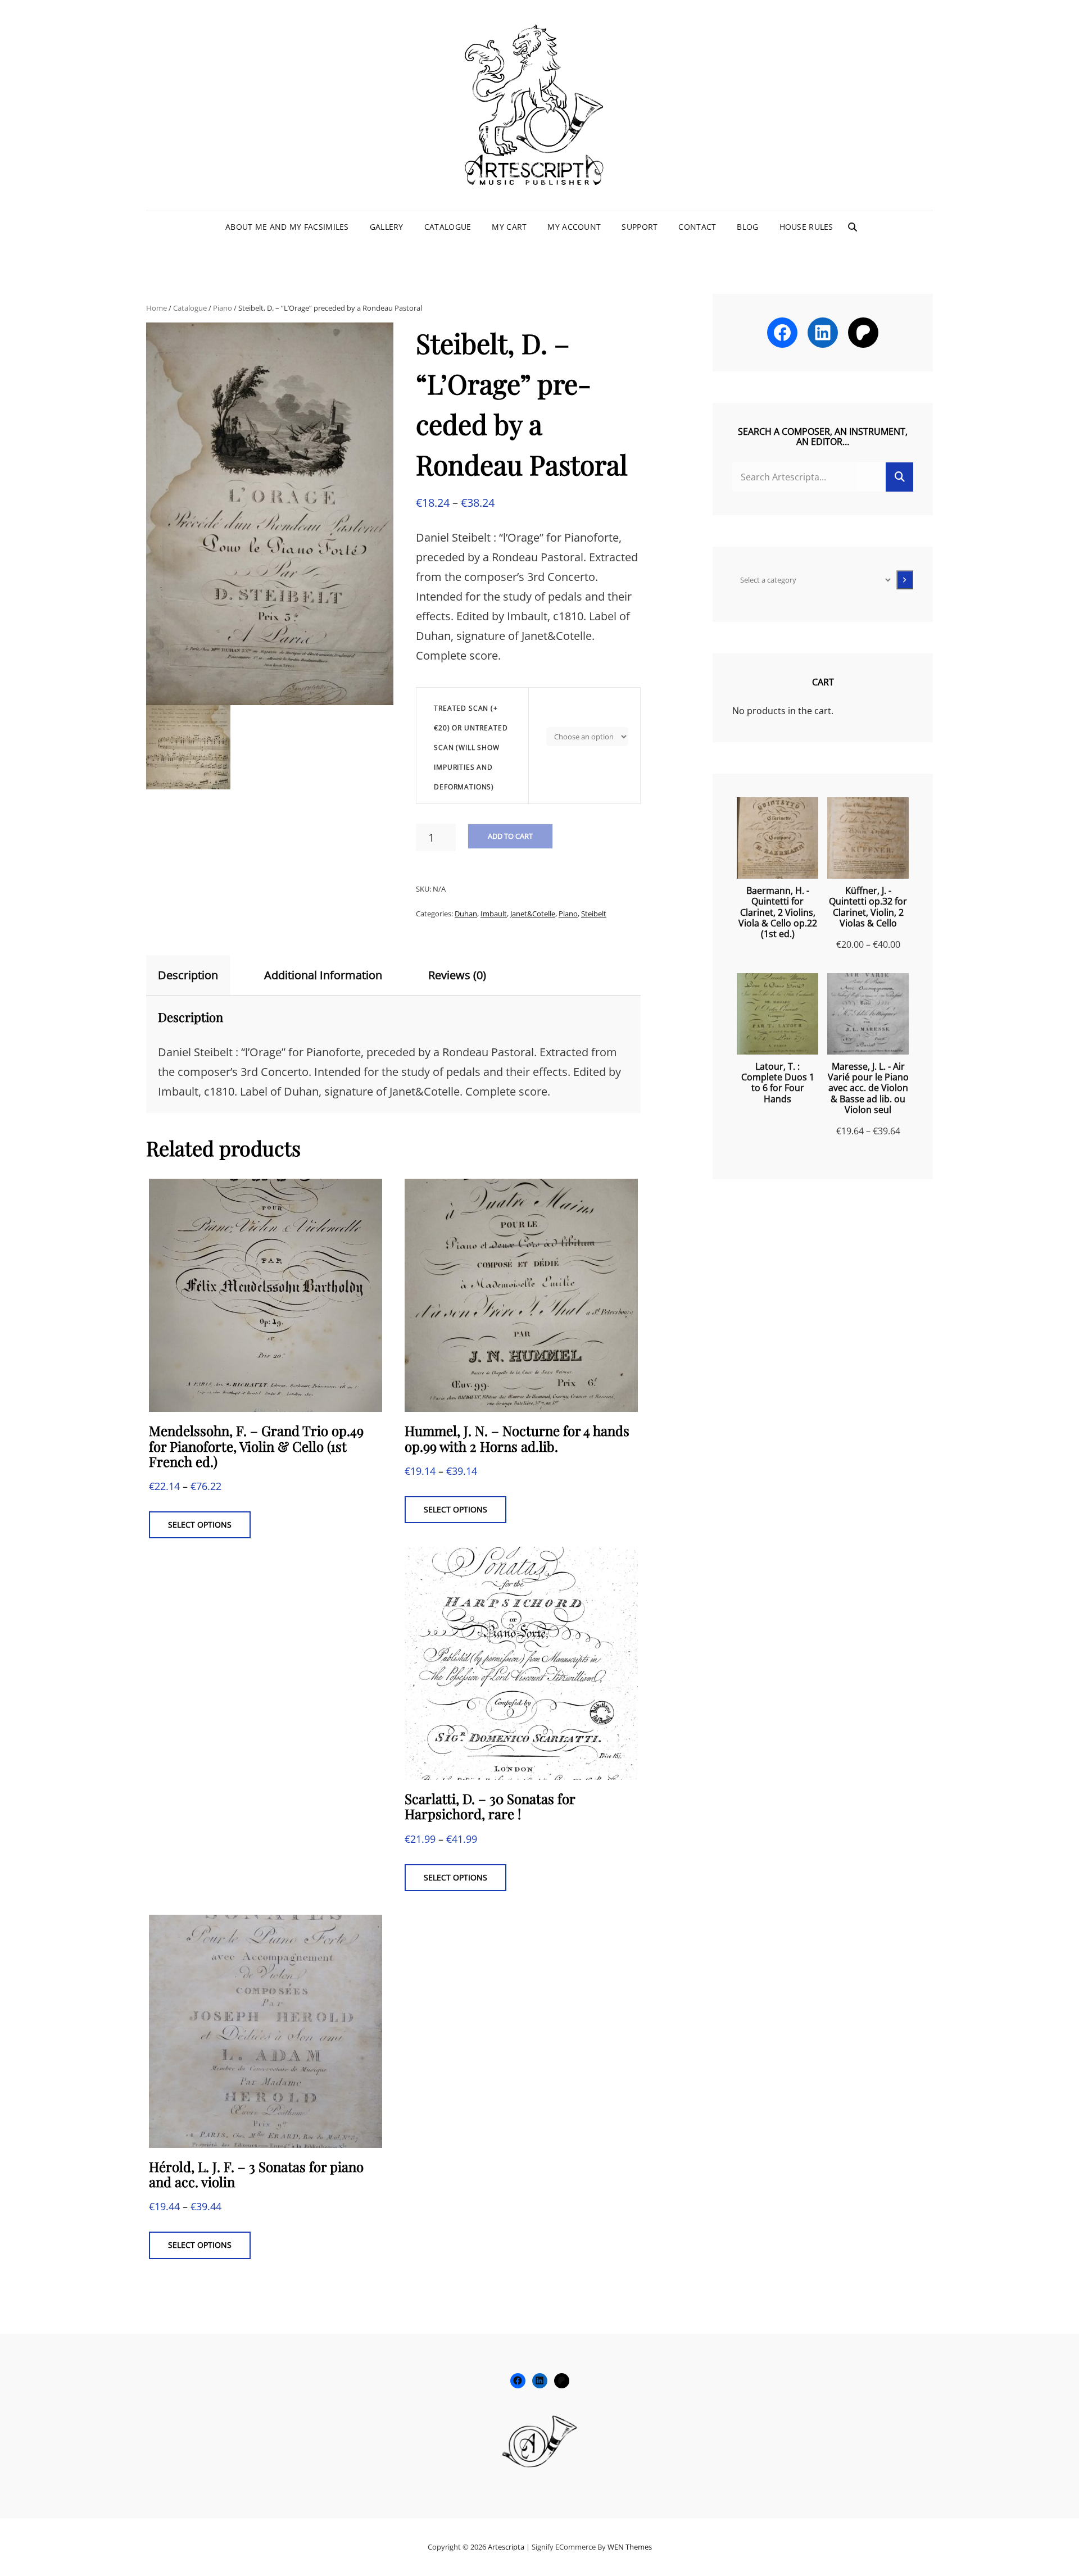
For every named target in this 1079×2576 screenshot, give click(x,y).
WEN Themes (630, 2547)
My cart (509, 227)
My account (574, 227)
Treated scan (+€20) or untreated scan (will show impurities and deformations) (471, 748)
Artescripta (506, 2547)
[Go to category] (905, 580)
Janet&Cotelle (533, 914)
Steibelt (594, 914)
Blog (747, 227)
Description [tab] (188, 975)
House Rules (806, 227)
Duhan (466, 914)
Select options (200, 1525)
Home (157, 308)
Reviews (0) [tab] (457, 975)
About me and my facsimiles (287, 227)
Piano (223, 308)
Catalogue (448, 227)
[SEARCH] (853, 227)
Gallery (387, 227)
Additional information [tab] (323, 975)
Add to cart (510, 836)
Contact (697, 227)
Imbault (494, 914)
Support (640, 227)
